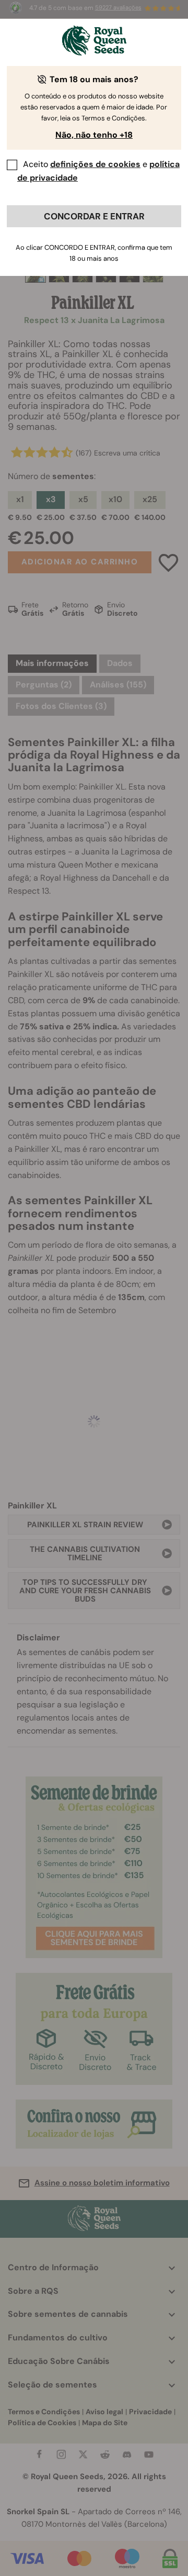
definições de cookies (95, 164)
